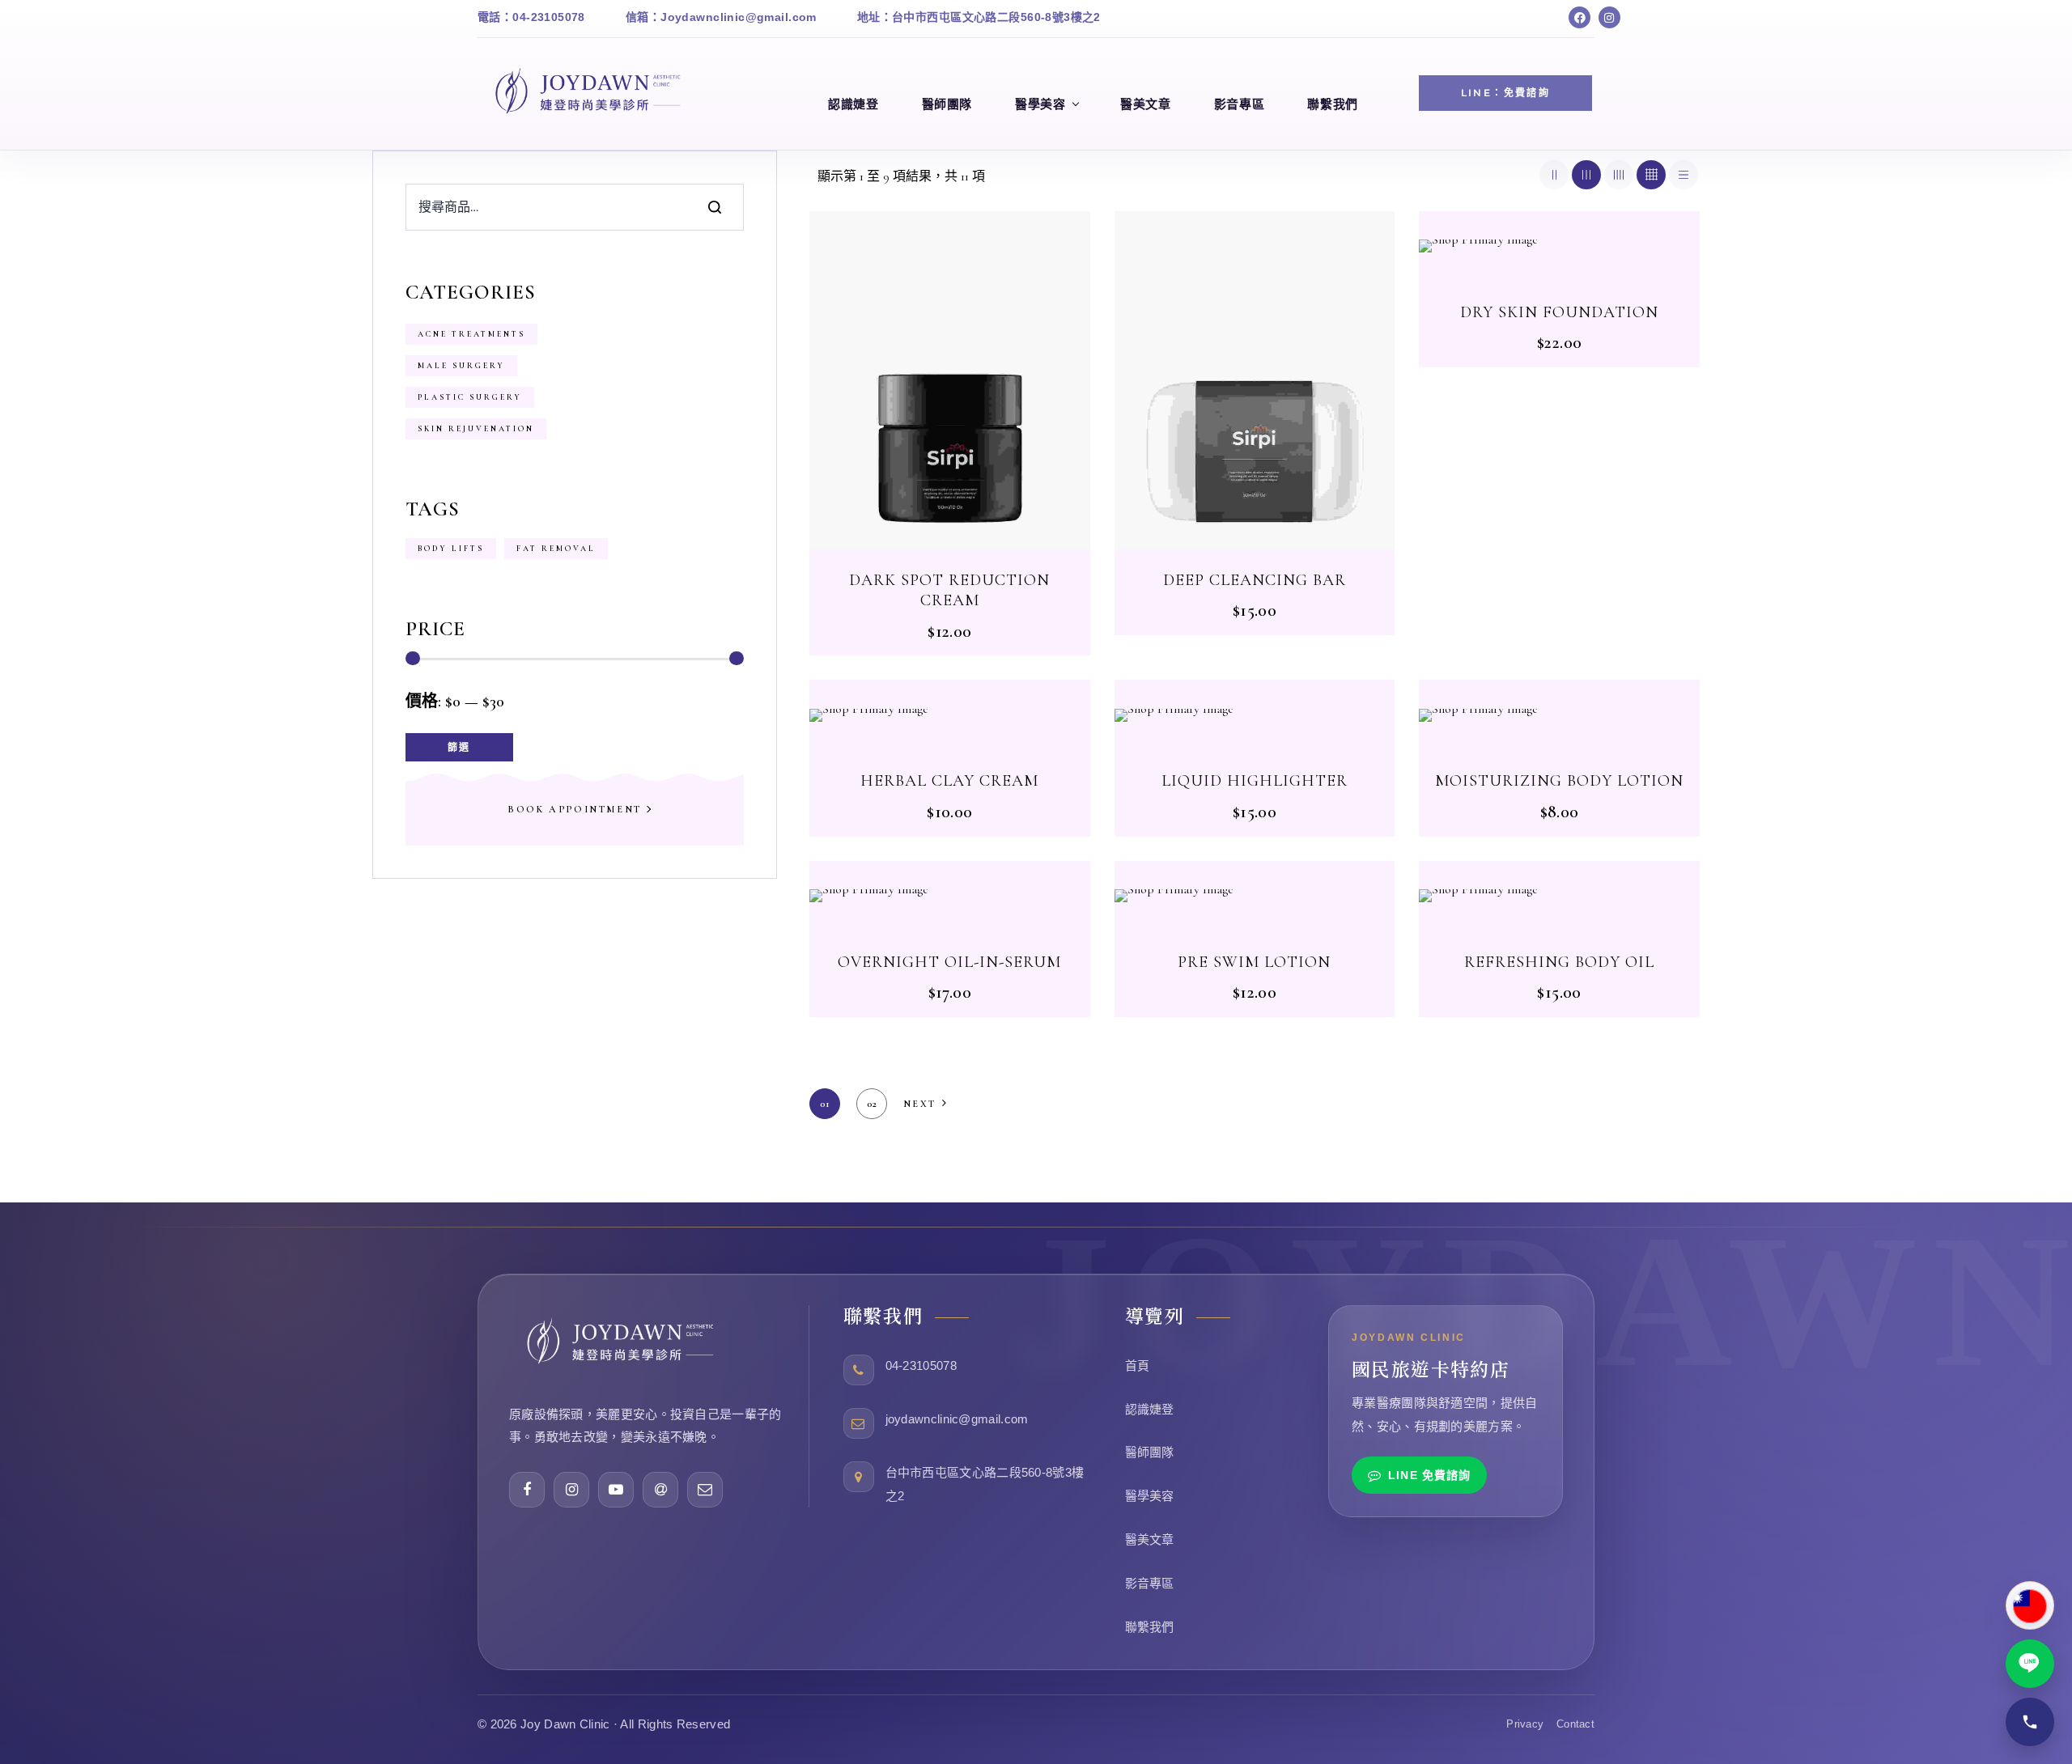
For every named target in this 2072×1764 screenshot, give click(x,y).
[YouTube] (616, 1490)
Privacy (1525, 1724)
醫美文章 (1150, 1539)
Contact (1575, 1724)
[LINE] (2030, 1664)
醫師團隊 (1150, 1452)
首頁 (1138, 1365)
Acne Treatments (471, 334)
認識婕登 (1150, 1409)
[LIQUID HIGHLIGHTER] (1255, 715)
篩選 (459, 747)
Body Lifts (451, 549)
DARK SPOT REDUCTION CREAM (949, 591)
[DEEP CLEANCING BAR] (1255, 380)
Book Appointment (575, 809)
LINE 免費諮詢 (1429, 1475)
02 (872, 1104)
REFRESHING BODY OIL (1559, 962)
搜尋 (715, 207)
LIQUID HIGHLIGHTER (1255, 781)
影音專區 (1150, 1583)
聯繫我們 (1150, 1627)
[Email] (705, 1490)
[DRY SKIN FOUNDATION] (1559, 246)
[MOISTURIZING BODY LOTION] (1559, 715)
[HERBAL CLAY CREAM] (950, 715)
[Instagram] (1609, 17)
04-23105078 (921, 1365)
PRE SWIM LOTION (1254, 962)
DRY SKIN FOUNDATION (1559, 312)
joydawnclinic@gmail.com (957, 1419)
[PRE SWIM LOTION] (1255, 896)
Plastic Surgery (470, 397)
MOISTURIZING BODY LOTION (1559, 781)
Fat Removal (556, 549)
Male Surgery (461, 366)
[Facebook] (1579, 17)
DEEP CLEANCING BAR (1255, 580)
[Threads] (660, 1490)
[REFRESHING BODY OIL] (1559, 896)
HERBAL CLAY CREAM (949, 781)
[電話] (2030, 1722)
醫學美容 (1150, 1496)
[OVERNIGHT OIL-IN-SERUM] (950, 896)
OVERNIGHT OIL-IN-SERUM (949, 962)
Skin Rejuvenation (476, 429)
